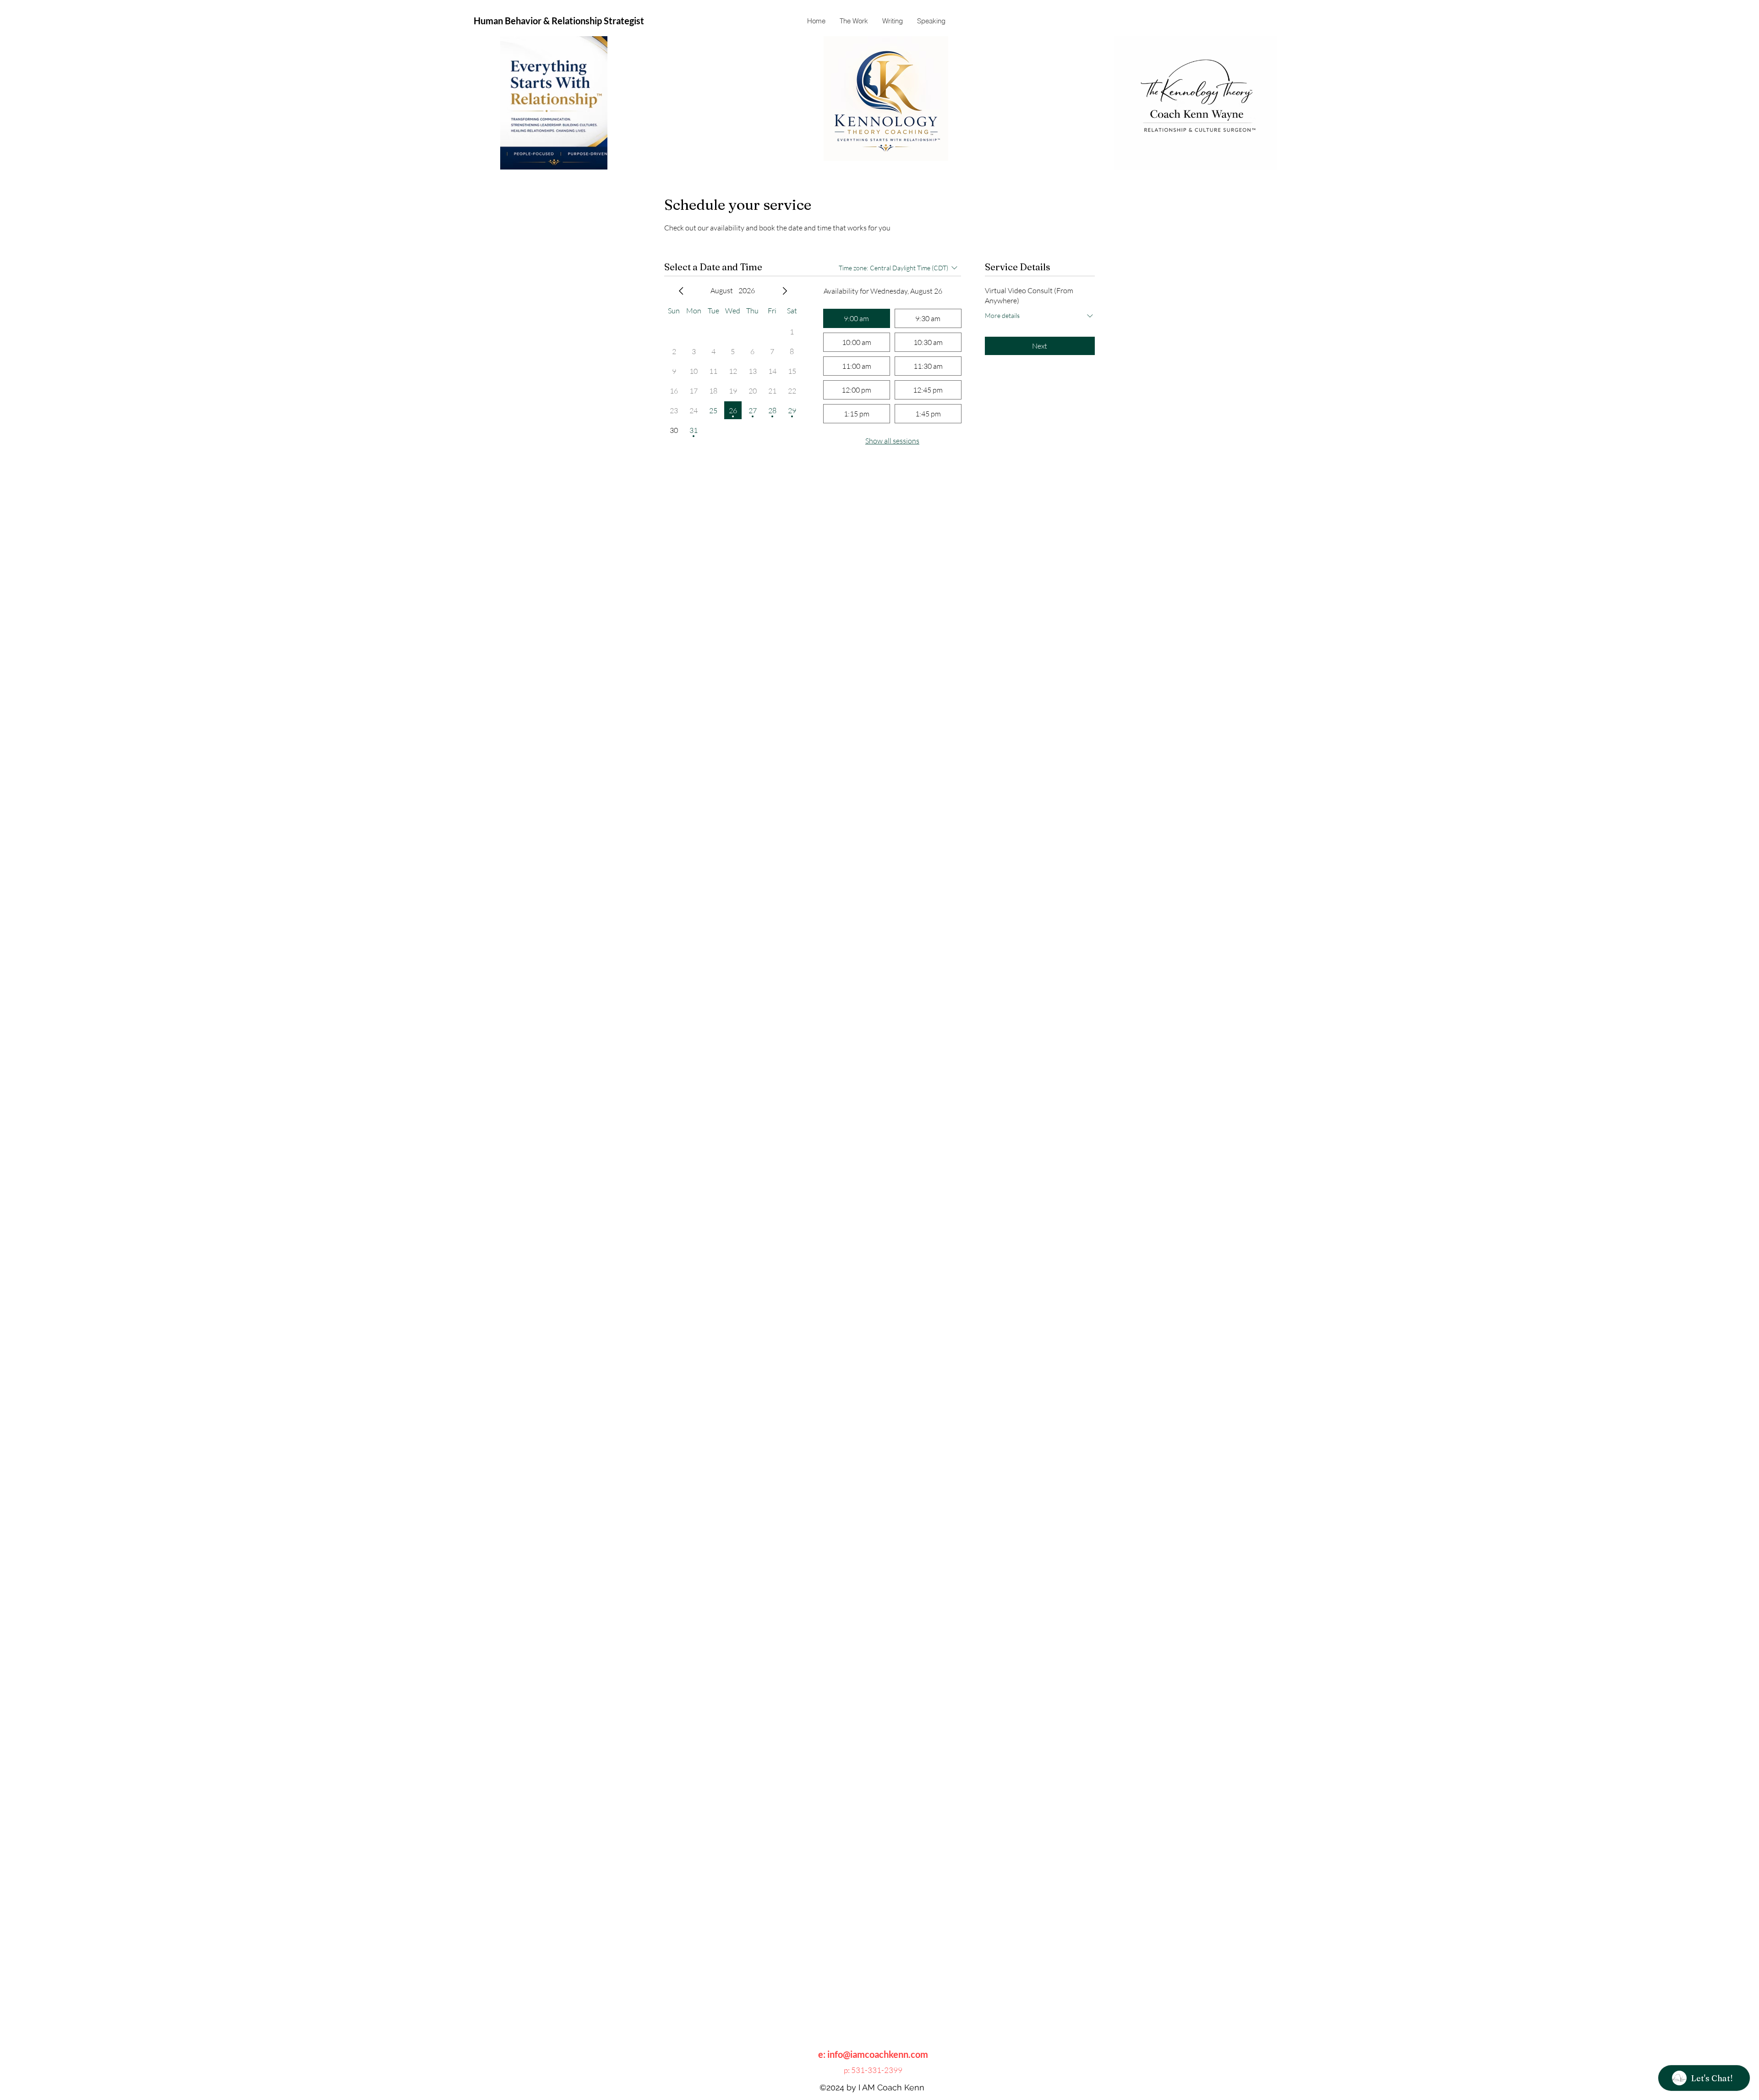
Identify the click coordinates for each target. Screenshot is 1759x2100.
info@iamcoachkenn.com (878, 2054)
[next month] (785, 291)
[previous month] (681, 291)
